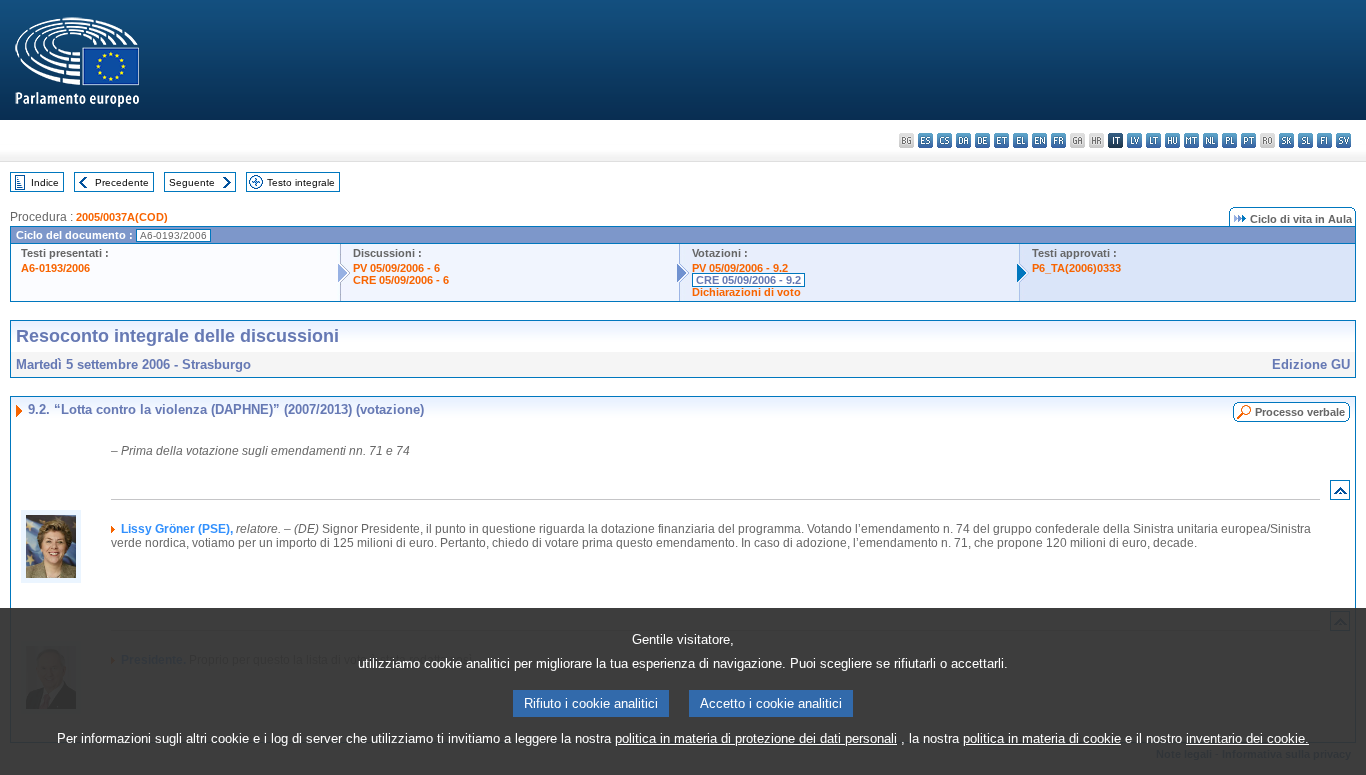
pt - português (1248, 140)
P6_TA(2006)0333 (1076, 268)
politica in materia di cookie (1042, 738)
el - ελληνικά (1020, 140)
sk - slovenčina (1286, 140)
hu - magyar (1172, 140)
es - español (925, 140)
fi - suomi (1324, 140)
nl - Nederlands (1210, 140)
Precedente (122, 182)
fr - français (1058, 140)
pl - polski (1229, 140)
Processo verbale (1300, 412)
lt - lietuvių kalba (1153, 140)
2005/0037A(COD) (122, 217)
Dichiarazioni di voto (746, 292)
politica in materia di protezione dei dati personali (756, 738)
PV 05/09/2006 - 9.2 (740, 268)
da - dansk (963, 140)
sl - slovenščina (1305, 140)
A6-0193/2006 (55, 268)
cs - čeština (944, 140)
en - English (1039, 140)
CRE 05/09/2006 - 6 (401, 280)
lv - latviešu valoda (1134, 140)
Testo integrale (301, 182)
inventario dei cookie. (1247, 738)
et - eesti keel (1001, 140)
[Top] (1340, 494)
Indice (45, 182)
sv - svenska (1343, 140)
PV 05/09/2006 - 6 (396, 268)
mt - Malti (1191, 140)
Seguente (192, 182)
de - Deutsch (982, 140)
